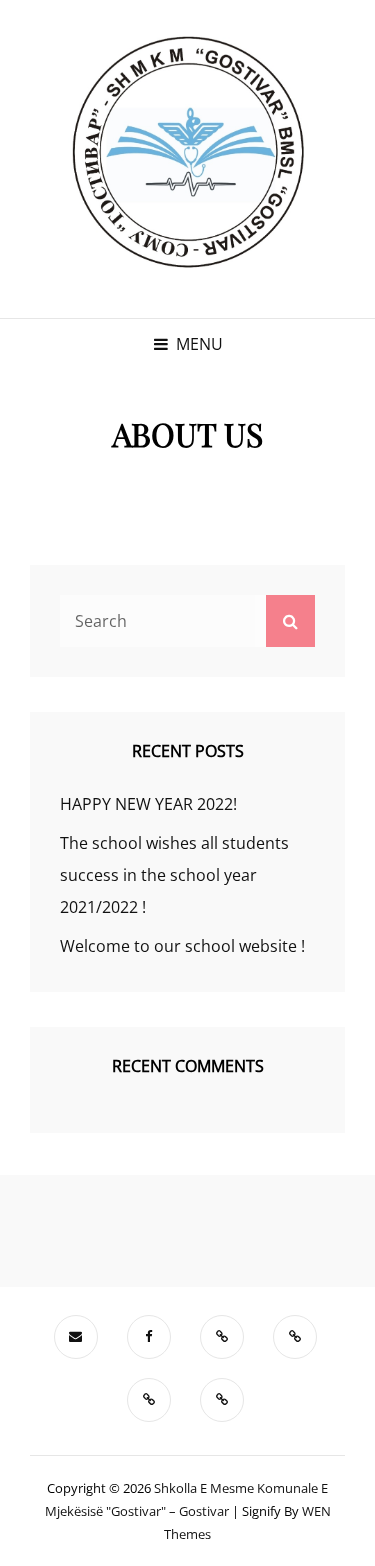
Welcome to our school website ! (182, 946)
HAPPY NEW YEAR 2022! (148, 804)
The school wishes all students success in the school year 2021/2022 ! (174, 875)
